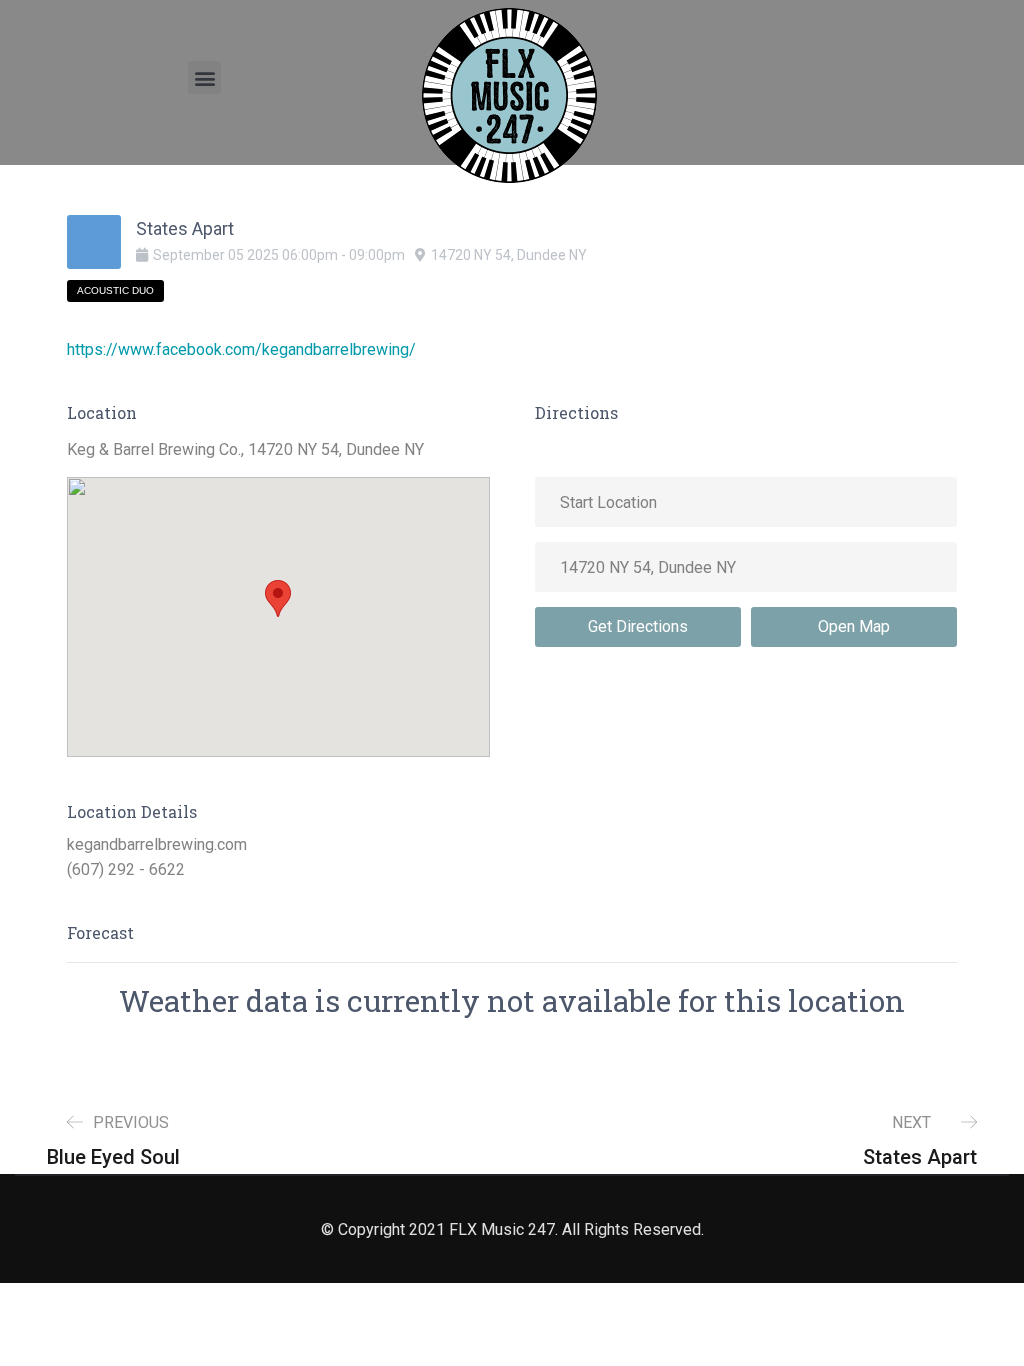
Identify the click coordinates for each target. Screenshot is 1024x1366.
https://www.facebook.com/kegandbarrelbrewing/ (241, 349)
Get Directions (638, 626)
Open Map (854, 626)
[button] (204, 77)
